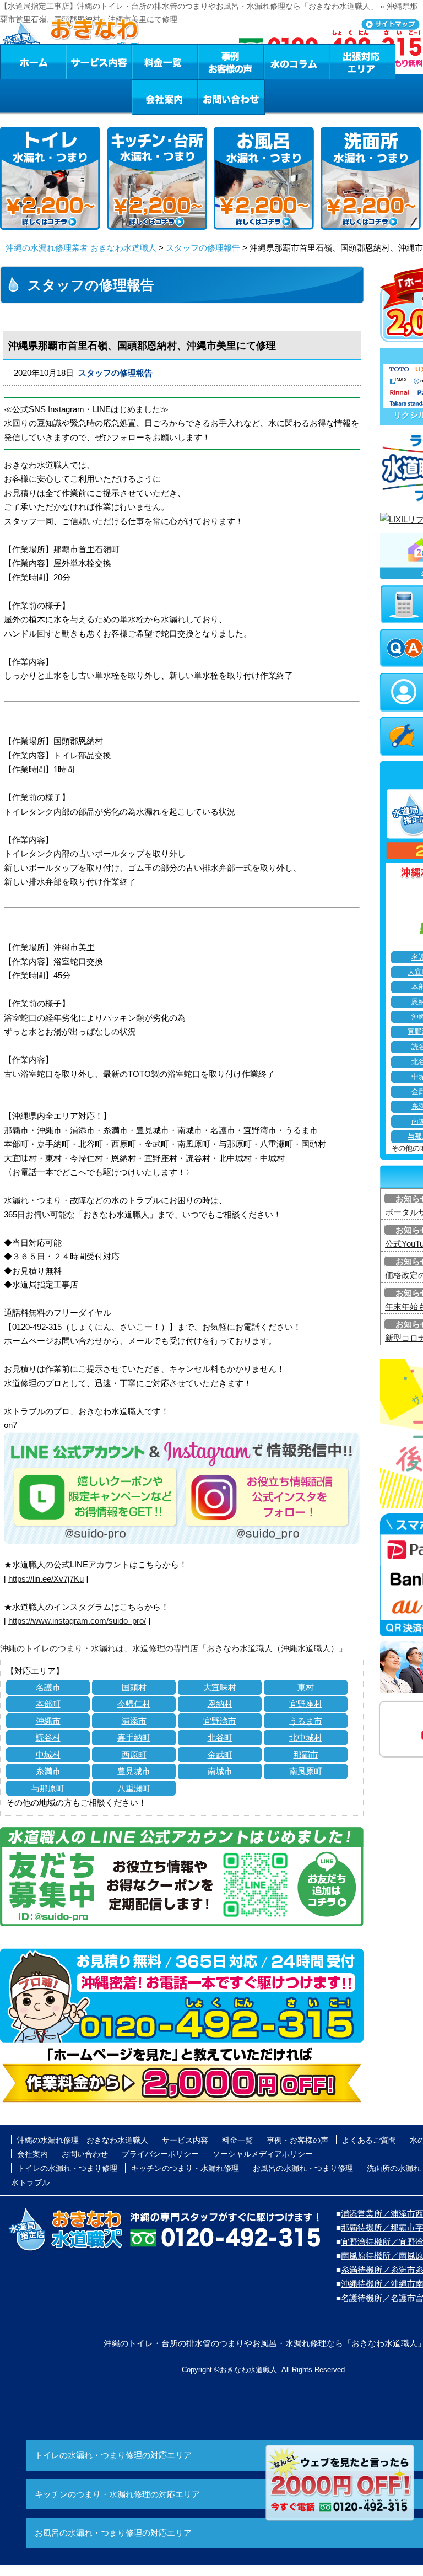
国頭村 (134, 1687)
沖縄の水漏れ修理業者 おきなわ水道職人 (81, 248)
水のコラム (297, 62)
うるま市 (306, 1721)
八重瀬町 (134, 1788)
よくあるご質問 (369, 2140)
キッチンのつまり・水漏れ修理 (185, 2168)
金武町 (220, 1755)
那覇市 (306, 1755)
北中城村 (306, 1737)
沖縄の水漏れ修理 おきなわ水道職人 (83, 2140)
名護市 (48, 1687)
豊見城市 (134, 1771)
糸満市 (48, 1771)
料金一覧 (165, 62)
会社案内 (165, 97)
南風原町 (306, 1771)
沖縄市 (48, 1721)
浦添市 (134, 1721)
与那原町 (48, 1788)
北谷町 (220, 1737)
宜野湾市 (220, 1721)
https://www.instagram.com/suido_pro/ (77, 1621)
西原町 (134, 1755)
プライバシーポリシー (160, 2154)
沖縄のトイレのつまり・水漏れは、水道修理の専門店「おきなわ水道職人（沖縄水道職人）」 (173, 1648)
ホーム (33, 62)
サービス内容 (99, 62)
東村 (306, 1687)
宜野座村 (306, 1704)
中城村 (48, 1755)
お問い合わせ (231, 97)
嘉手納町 (134, 1737)
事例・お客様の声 (231, 62)
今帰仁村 (134, 1704)
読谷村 (48, 1737)
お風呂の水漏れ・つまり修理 (303, 2168)
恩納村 (220, 1704)
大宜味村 (220, 1687)
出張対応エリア (363, 62)
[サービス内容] (79, 62)
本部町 (48, 1704)
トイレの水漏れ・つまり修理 (67, 2168)
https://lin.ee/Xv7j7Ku (46, 1579)
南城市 (220, 1771)
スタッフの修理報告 (203, 248)
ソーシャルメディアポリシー (263, 2154)
